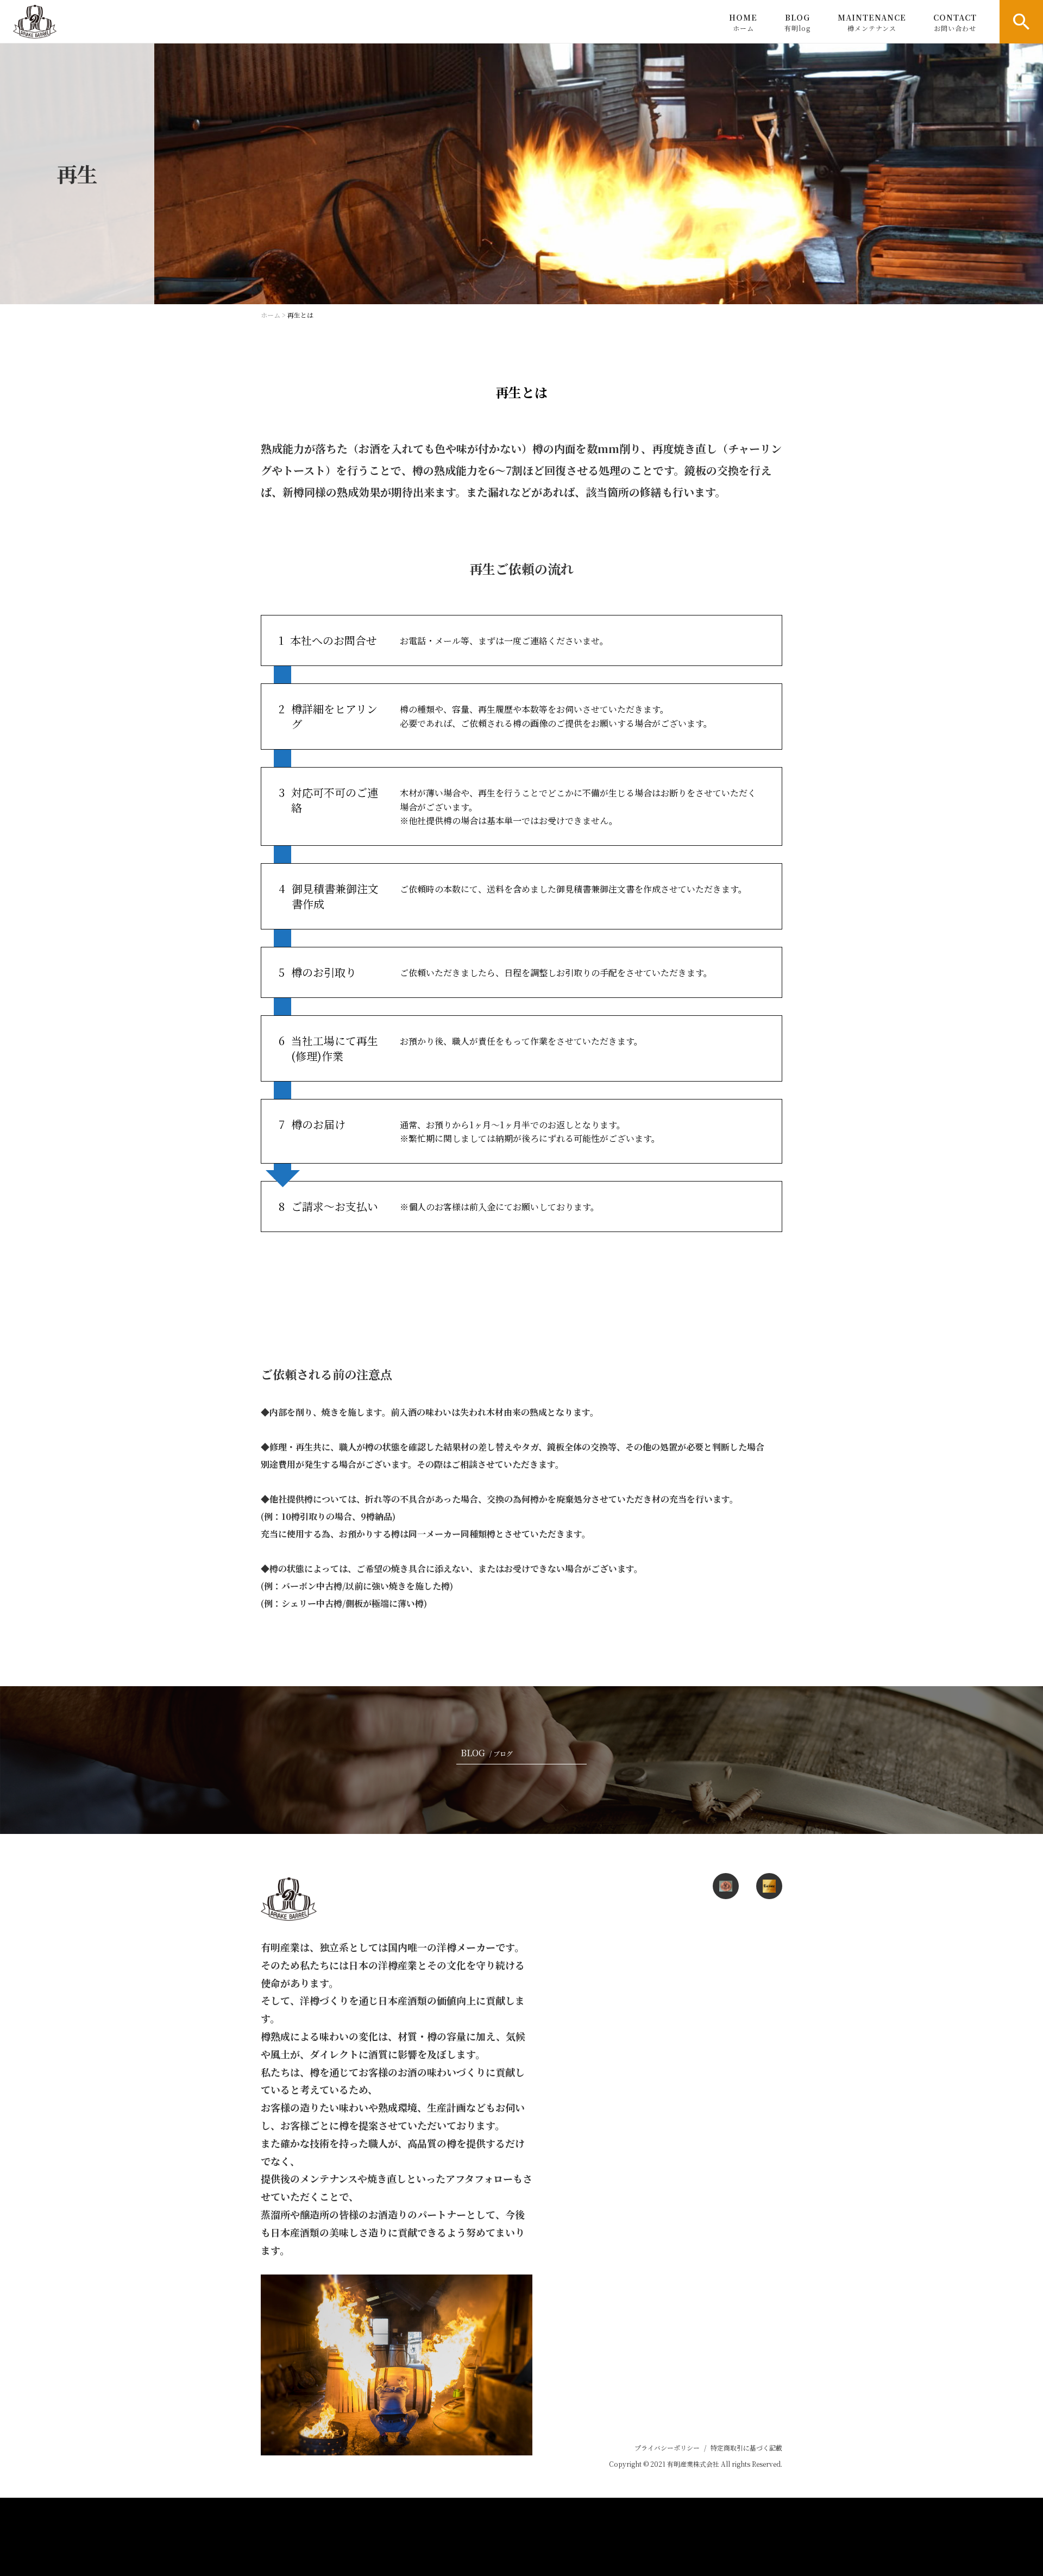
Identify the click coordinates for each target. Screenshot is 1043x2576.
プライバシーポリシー (667, 2448)
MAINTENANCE (872, 22)
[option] (521, 174)
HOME (743, 22)
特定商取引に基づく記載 (746, 2448)
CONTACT (955, 22)
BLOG (797, 22)
